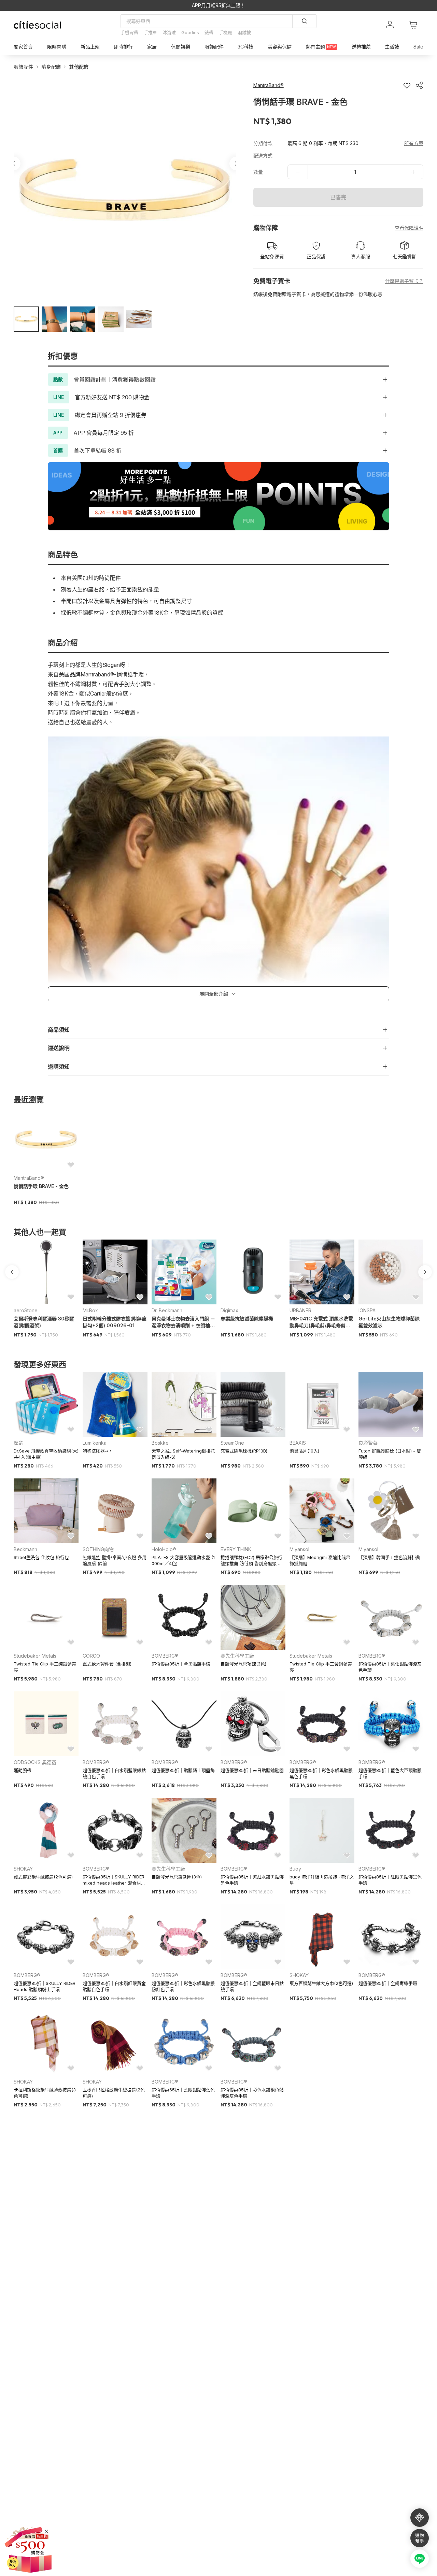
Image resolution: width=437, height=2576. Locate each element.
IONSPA (367, 1310)
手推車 (150, 32)
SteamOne (232, 1443)
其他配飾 (79, 67)
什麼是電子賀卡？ (404, 281)
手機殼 (225, 32)
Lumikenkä (95, 1443)
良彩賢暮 (368, 1443)
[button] (26, 319)
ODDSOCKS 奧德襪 (35, 1762)
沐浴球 (169, 32)
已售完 (338, 197)
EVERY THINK (236, 1549)
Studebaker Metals (35, 1656)
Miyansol (299, 1549)
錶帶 (209, 32)
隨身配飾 (51, 67)
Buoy (295, 1869)
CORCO (91, 1656)
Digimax (229, 1310)
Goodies (190, 32)
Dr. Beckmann (167, 1310)
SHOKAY (23, 1869)
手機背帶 (129, 32)
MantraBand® (29, 1178)
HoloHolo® (164, 1549)
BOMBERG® (165, 1656)
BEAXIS (298, 1443)
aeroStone (26, 1310)
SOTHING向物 (98, 1549)
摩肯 (18, 1443)
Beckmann (25, 1549)
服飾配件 (23, 67)
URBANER (300, 1310)
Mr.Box (90, 1310)
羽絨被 (244, 32)
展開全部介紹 (214, 994)
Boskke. (161, 1443)
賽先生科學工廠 (237, 1656)
